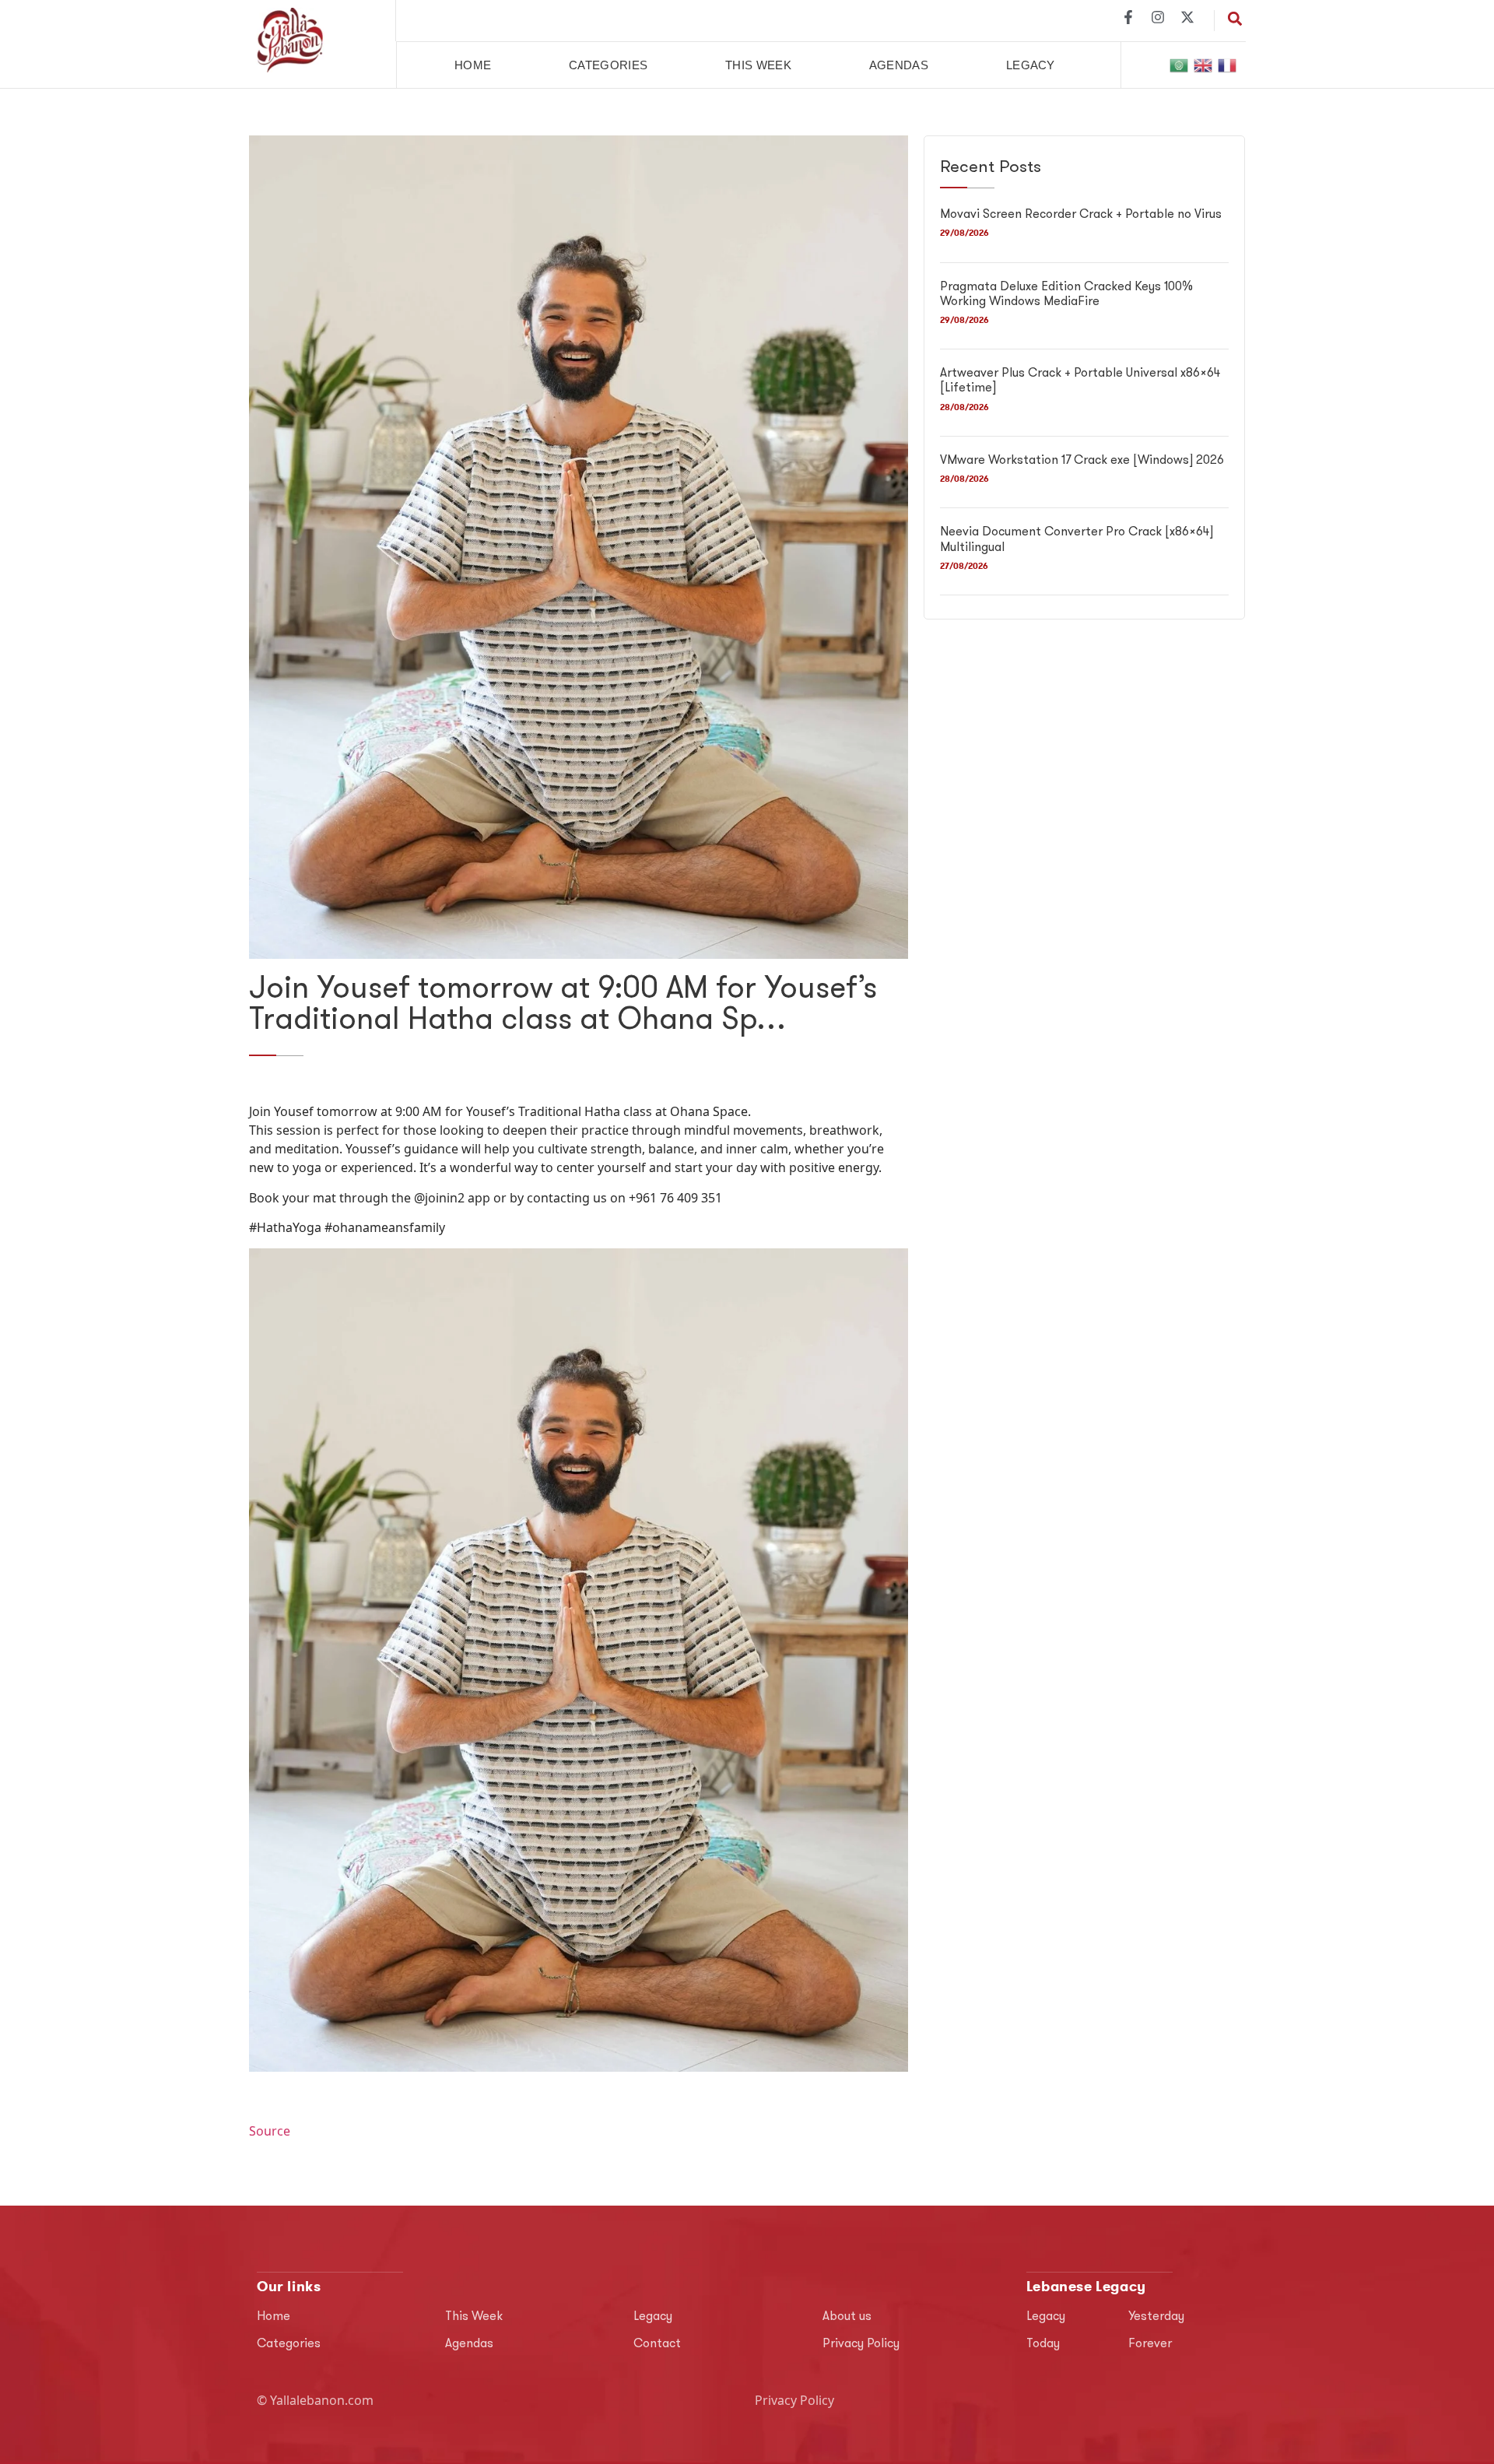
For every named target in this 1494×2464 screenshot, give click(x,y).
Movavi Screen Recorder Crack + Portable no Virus (1081, 215)
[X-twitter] (1187, 17)
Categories (608, 65)
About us (847, 2317)
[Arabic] (1180, 65)
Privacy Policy (861, 2344)
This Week (758, 65)
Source (270, 2131)
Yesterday (1156, 2317)
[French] (1228, 65)
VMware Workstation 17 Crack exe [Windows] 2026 (1082, 461)
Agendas (899, 65)
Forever (1150, 2344)
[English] (1204, 65)
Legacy (1031, 65)
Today (1043, 2344)
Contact (657, 2344)
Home (473, 65)
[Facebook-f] (1128, 17)
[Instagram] (1158, 17)
